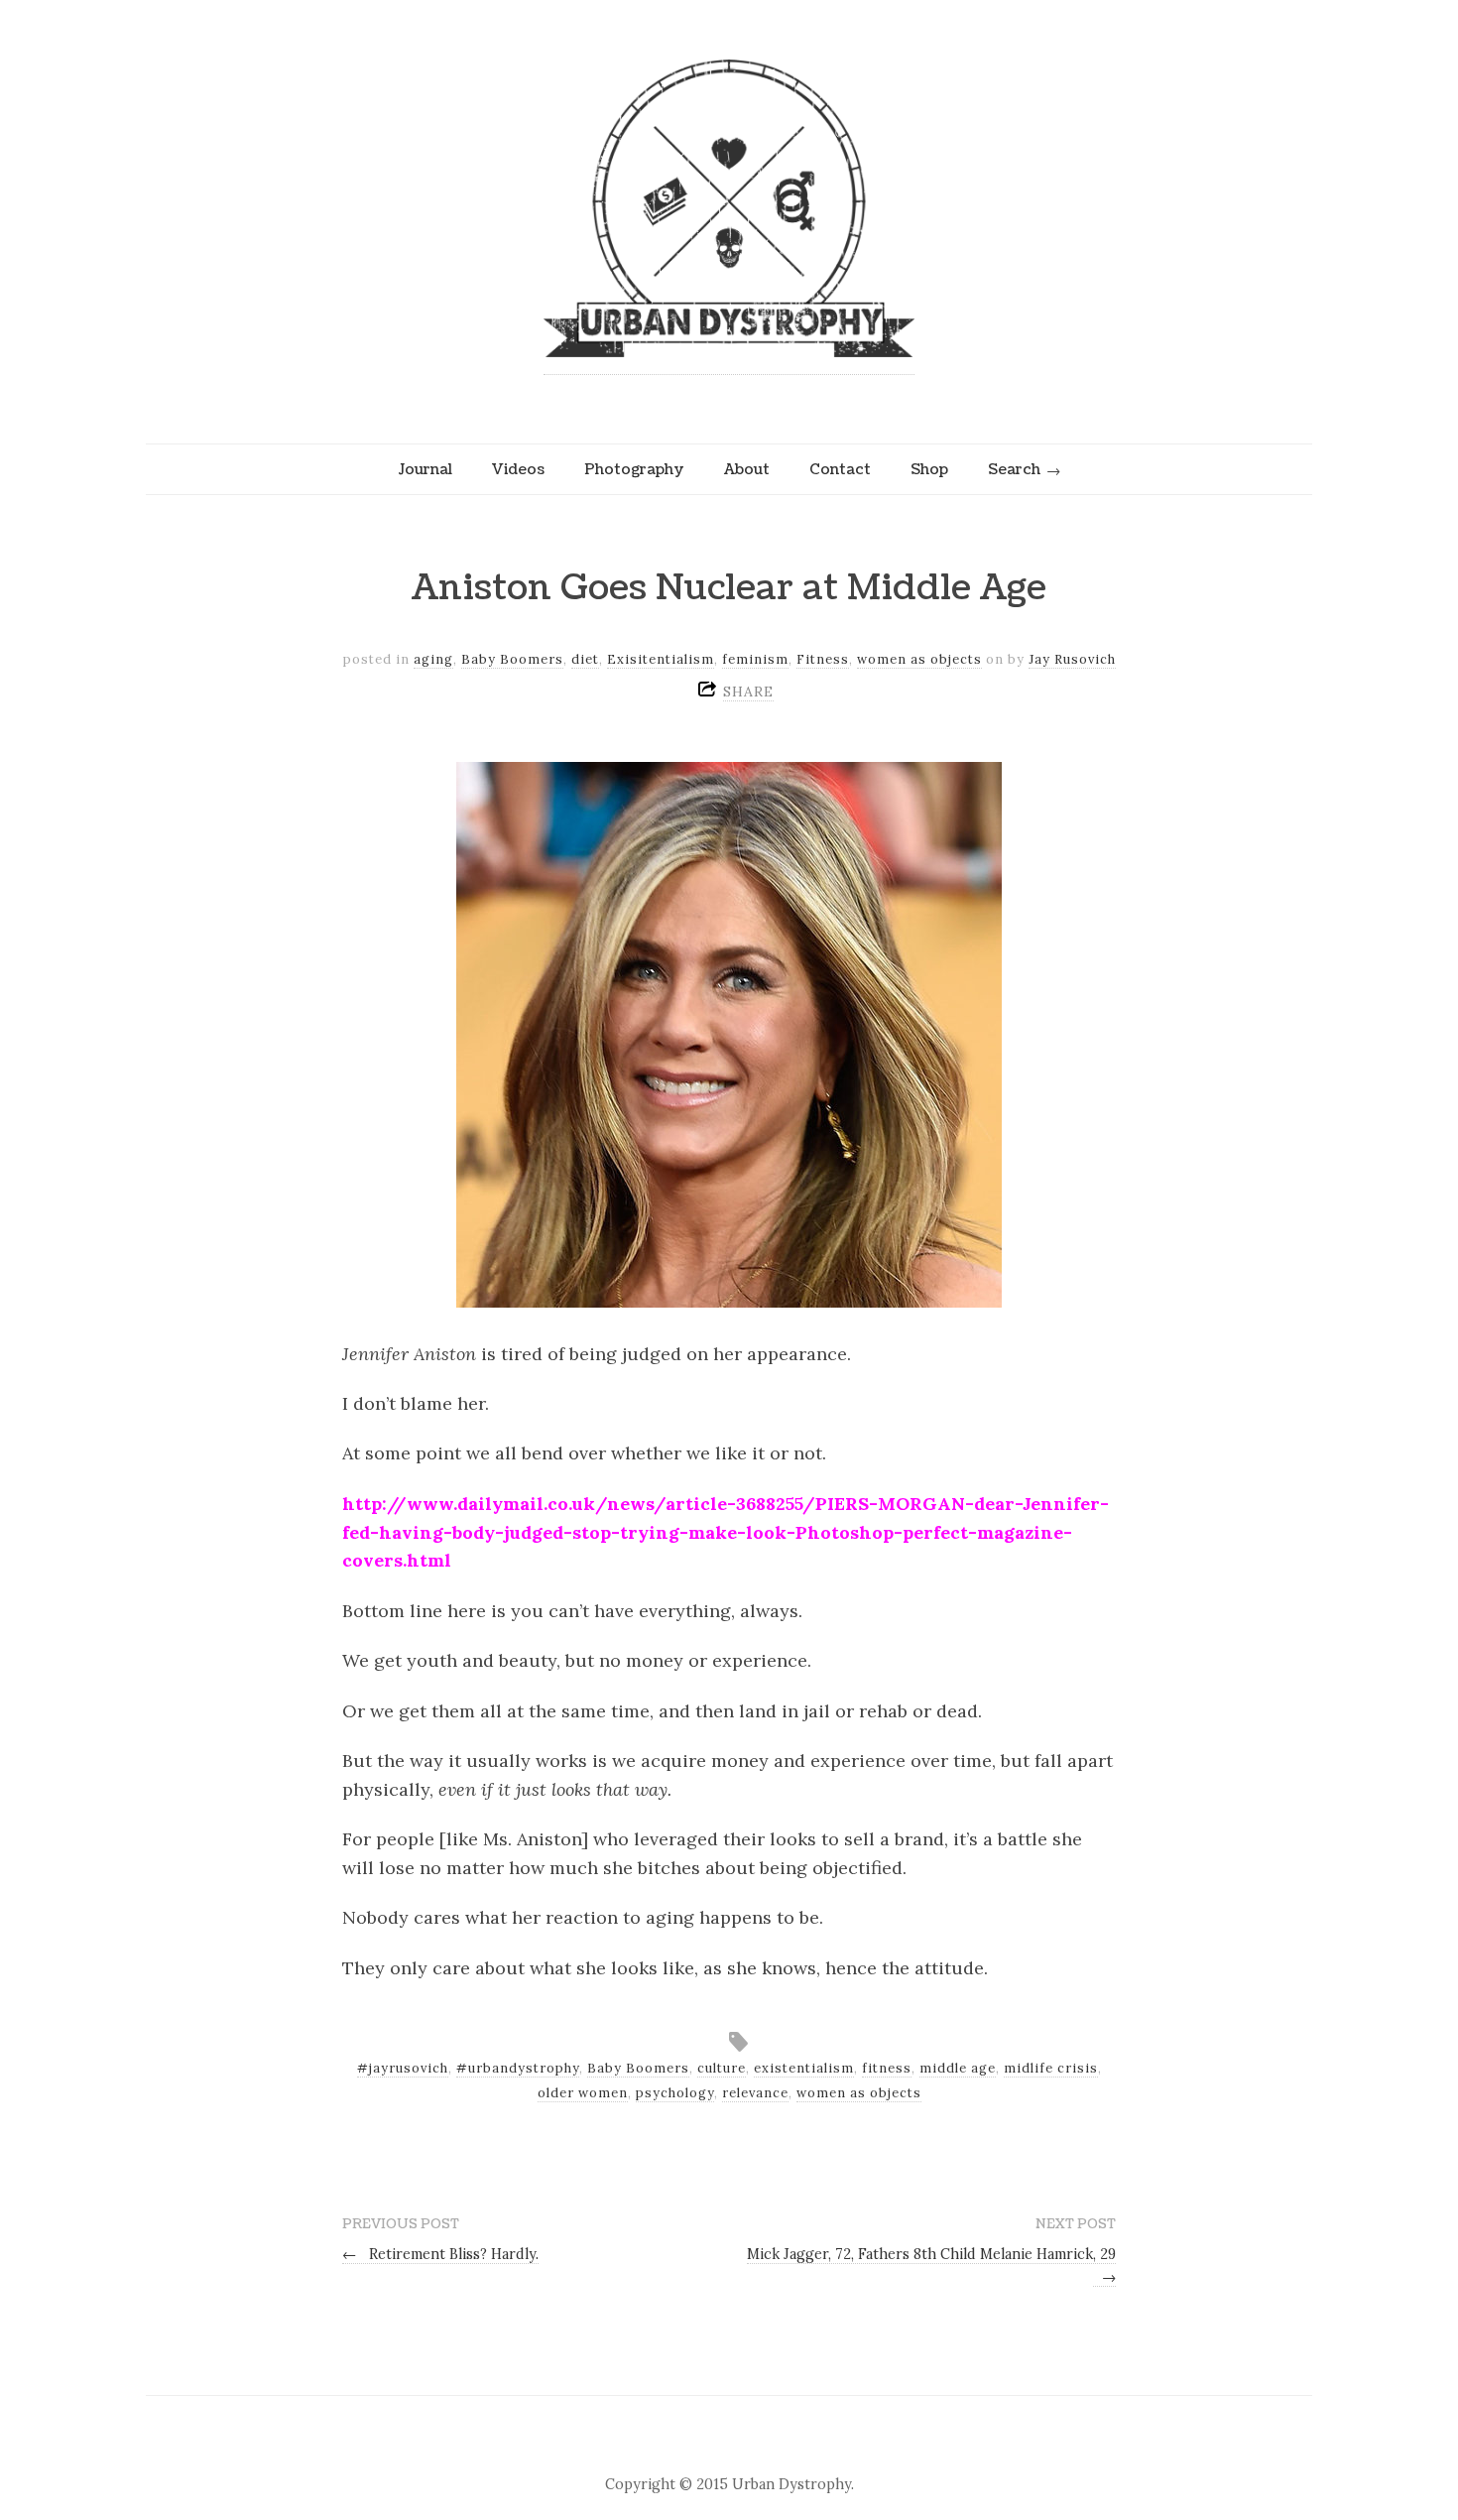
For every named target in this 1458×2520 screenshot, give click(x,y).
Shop (929, 469)
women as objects (919, 659)
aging (433, 659)
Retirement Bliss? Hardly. (440, 2254)
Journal (425, 469)
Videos (518, 469)
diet (585, 659)
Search (1014, 469)
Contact (840, 469)
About (747, 469)
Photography (634, 469)
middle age (958, 2068)
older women (583, 2093)
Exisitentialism (661, 659)
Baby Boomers (512, 659)
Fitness (823, 659)
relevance (755, 2093)
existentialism (804, 2068)
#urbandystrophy (518, 2068)
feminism (755, 659)
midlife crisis (1051, 2068)
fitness (887, 2068)
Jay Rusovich (1072, 659)
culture (722, 2068)
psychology (675, 2093)
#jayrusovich (403, 2068)
